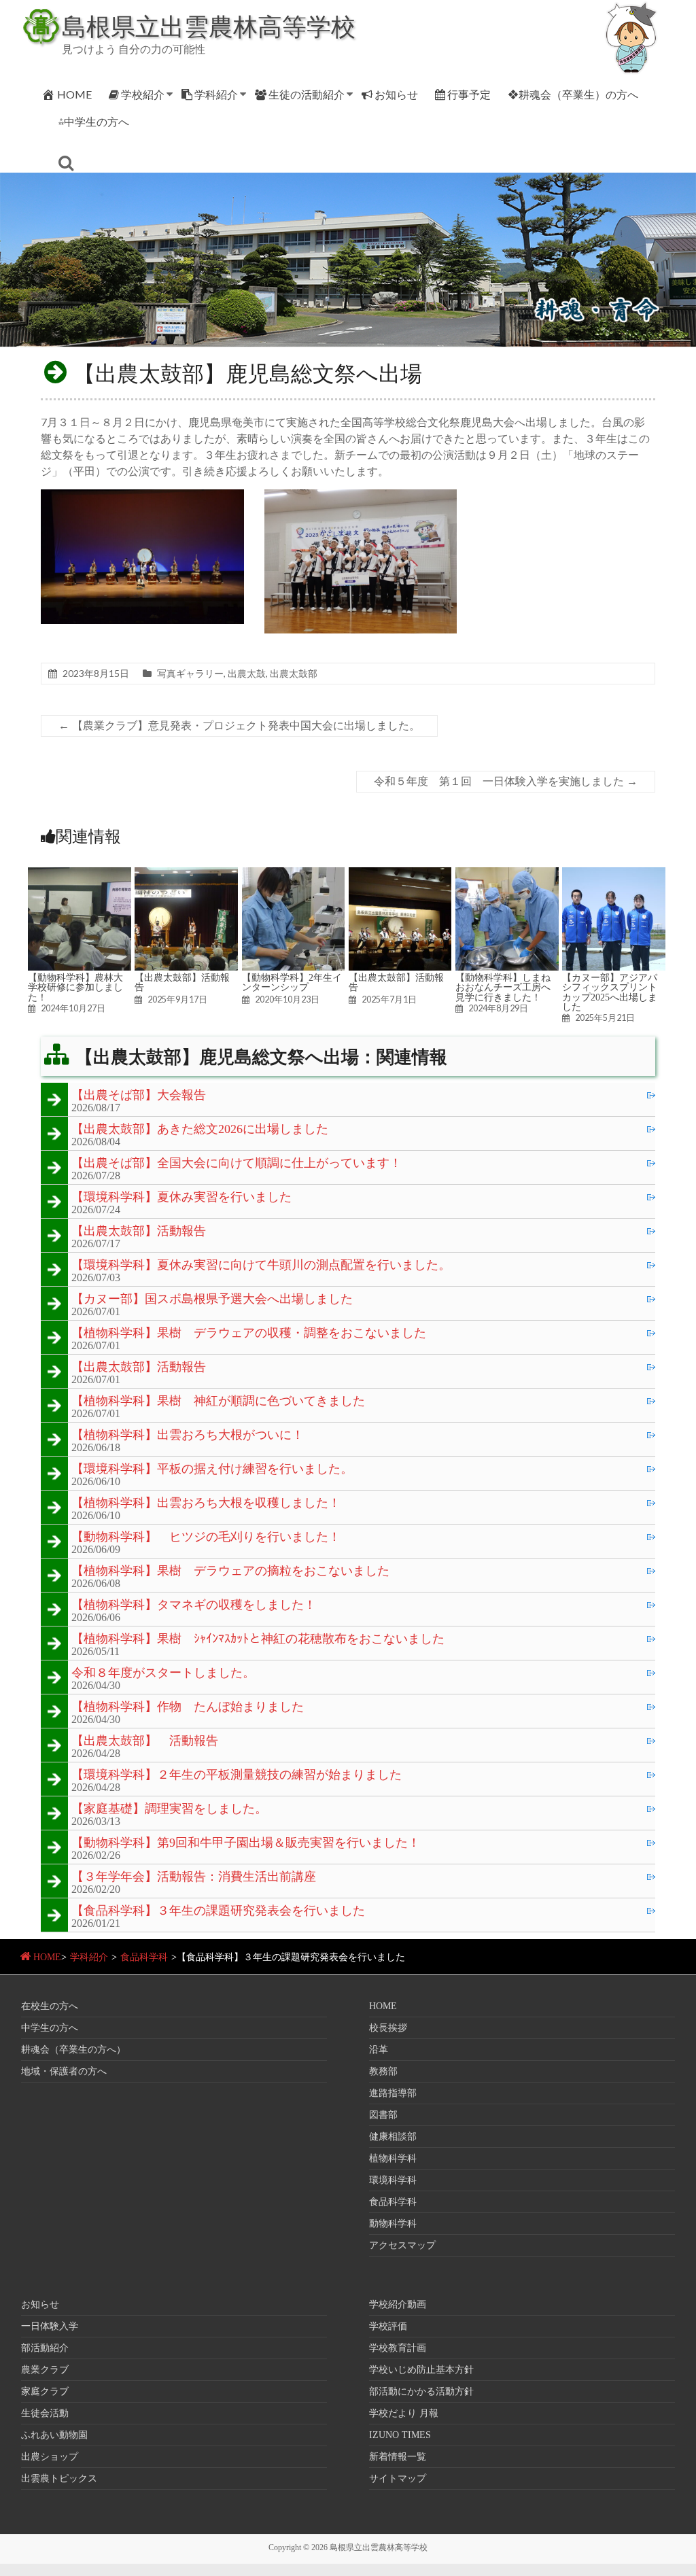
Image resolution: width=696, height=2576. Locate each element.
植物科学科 (393, 2158)
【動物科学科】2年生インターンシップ (292, 982)
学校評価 (388, 2326)
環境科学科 (393, 2180)
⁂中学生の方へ (94, 121)
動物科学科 (393, 2224)
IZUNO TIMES (400, 2435)
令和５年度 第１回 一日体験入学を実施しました (506, 781)
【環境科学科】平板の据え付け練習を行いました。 (212, 1469)
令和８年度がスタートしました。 (163, 1673)
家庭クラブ (45, 2391)
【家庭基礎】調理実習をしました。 (169, 1809)
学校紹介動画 (398, 2304)
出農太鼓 (247, 673)
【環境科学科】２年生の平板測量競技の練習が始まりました (237, 1775)
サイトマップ (398, 2478)
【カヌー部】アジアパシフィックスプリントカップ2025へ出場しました (610, 992)
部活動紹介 (45, 2348)
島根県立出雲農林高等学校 (209, 26)
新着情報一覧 (398, 2457)
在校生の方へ (50, 2006)
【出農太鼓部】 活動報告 (145, 1741)
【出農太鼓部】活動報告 (182, 982)
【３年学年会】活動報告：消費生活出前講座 (194, 1877)
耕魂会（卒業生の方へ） (73, 2050)
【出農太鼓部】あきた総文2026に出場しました (200, 1130)
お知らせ (396, 94)
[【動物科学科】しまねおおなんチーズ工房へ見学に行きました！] (507, 874)
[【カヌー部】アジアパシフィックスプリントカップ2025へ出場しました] (614, 874)
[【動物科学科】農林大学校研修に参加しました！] (80, 874)
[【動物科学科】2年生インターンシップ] (294, 874)
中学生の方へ (50, 2028)
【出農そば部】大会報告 (139, 1096)
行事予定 (469, 94)
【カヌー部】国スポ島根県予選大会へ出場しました (212, 1300)
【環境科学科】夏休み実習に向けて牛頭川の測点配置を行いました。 (261, 1266)
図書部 (383, 2115)
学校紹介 (143, 94)
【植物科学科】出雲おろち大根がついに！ (188, 1435)
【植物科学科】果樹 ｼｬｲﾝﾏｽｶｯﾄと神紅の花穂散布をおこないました (258, 1639)
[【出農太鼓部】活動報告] (186, 874)
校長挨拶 (388, 2028)
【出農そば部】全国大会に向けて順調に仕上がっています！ (237, 1164)
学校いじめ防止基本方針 (421, 2370)
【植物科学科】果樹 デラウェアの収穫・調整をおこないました (249, 1334)
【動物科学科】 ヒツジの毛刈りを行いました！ (206, 1537)
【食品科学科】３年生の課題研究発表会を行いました (218, 1911)
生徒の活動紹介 (307, 94)
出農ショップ (50, 2457)
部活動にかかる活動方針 (421, 2391)
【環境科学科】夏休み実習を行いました (181, 1198)
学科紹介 (216, 94)
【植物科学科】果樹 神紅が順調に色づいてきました (218, 1402)
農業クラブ (45, 2370)
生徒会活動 (45, 2413)
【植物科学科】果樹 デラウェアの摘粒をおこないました (230, 1571)
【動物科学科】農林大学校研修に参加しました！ (75, 987)
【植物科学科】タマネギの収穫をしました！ (194, 1605)
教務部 (383, 2071)
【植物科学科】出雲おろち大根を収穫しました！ (206, 1503)
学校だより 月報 (404, 2413)
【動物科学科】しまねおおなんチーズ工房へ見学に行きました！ (503, 987)
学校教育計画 (398, 2348)
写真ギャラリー (190, 673)
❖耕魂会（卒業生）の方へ (573, 94)
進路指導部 (393, 2093)
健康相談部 (393, 2137)
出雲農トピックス (59, 2478)
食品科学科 (144, 1957)
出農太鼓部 (294, 673)
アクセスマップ (402, 2245)
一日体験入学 (50, 2326)
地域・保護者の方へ (64, 2071)
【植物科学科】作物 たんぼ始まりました (188, 1707)
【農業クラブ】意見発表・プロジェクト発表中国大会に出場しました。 (239, 726)
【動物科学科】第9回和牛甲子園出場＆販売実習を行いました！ (246, 1843)
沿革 (379, 2050)
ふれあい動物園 (54, 2435)
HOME (74, 94)
